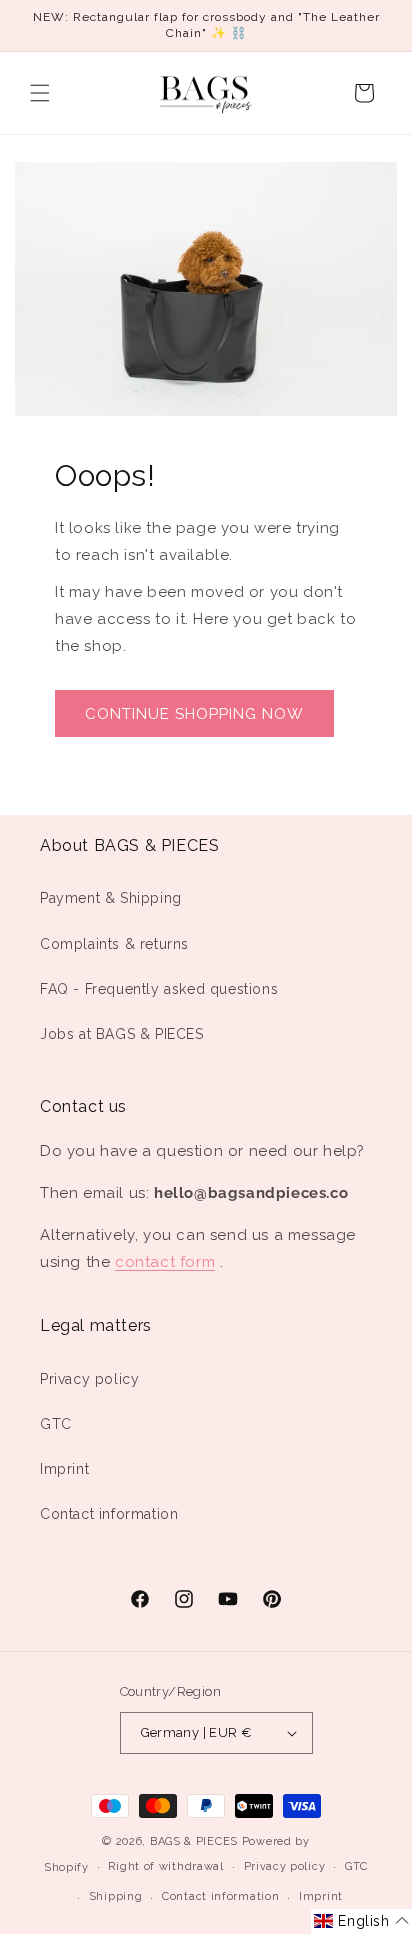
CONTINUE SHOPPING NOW (194, 714)
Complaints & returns (114, 944)
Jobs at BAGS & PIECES (122, 1034)
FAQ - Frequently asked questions (159, 989)
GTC (56, 1424)
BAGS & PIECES (194, 1841)
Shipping (116, 1896)
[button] (40, 93)
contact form (165, 1262)
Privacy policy (89, 1379)
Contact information (109, 1514)
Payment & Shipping (111, 898)
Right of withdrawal (165, 1866)
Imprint (64, 1469)
